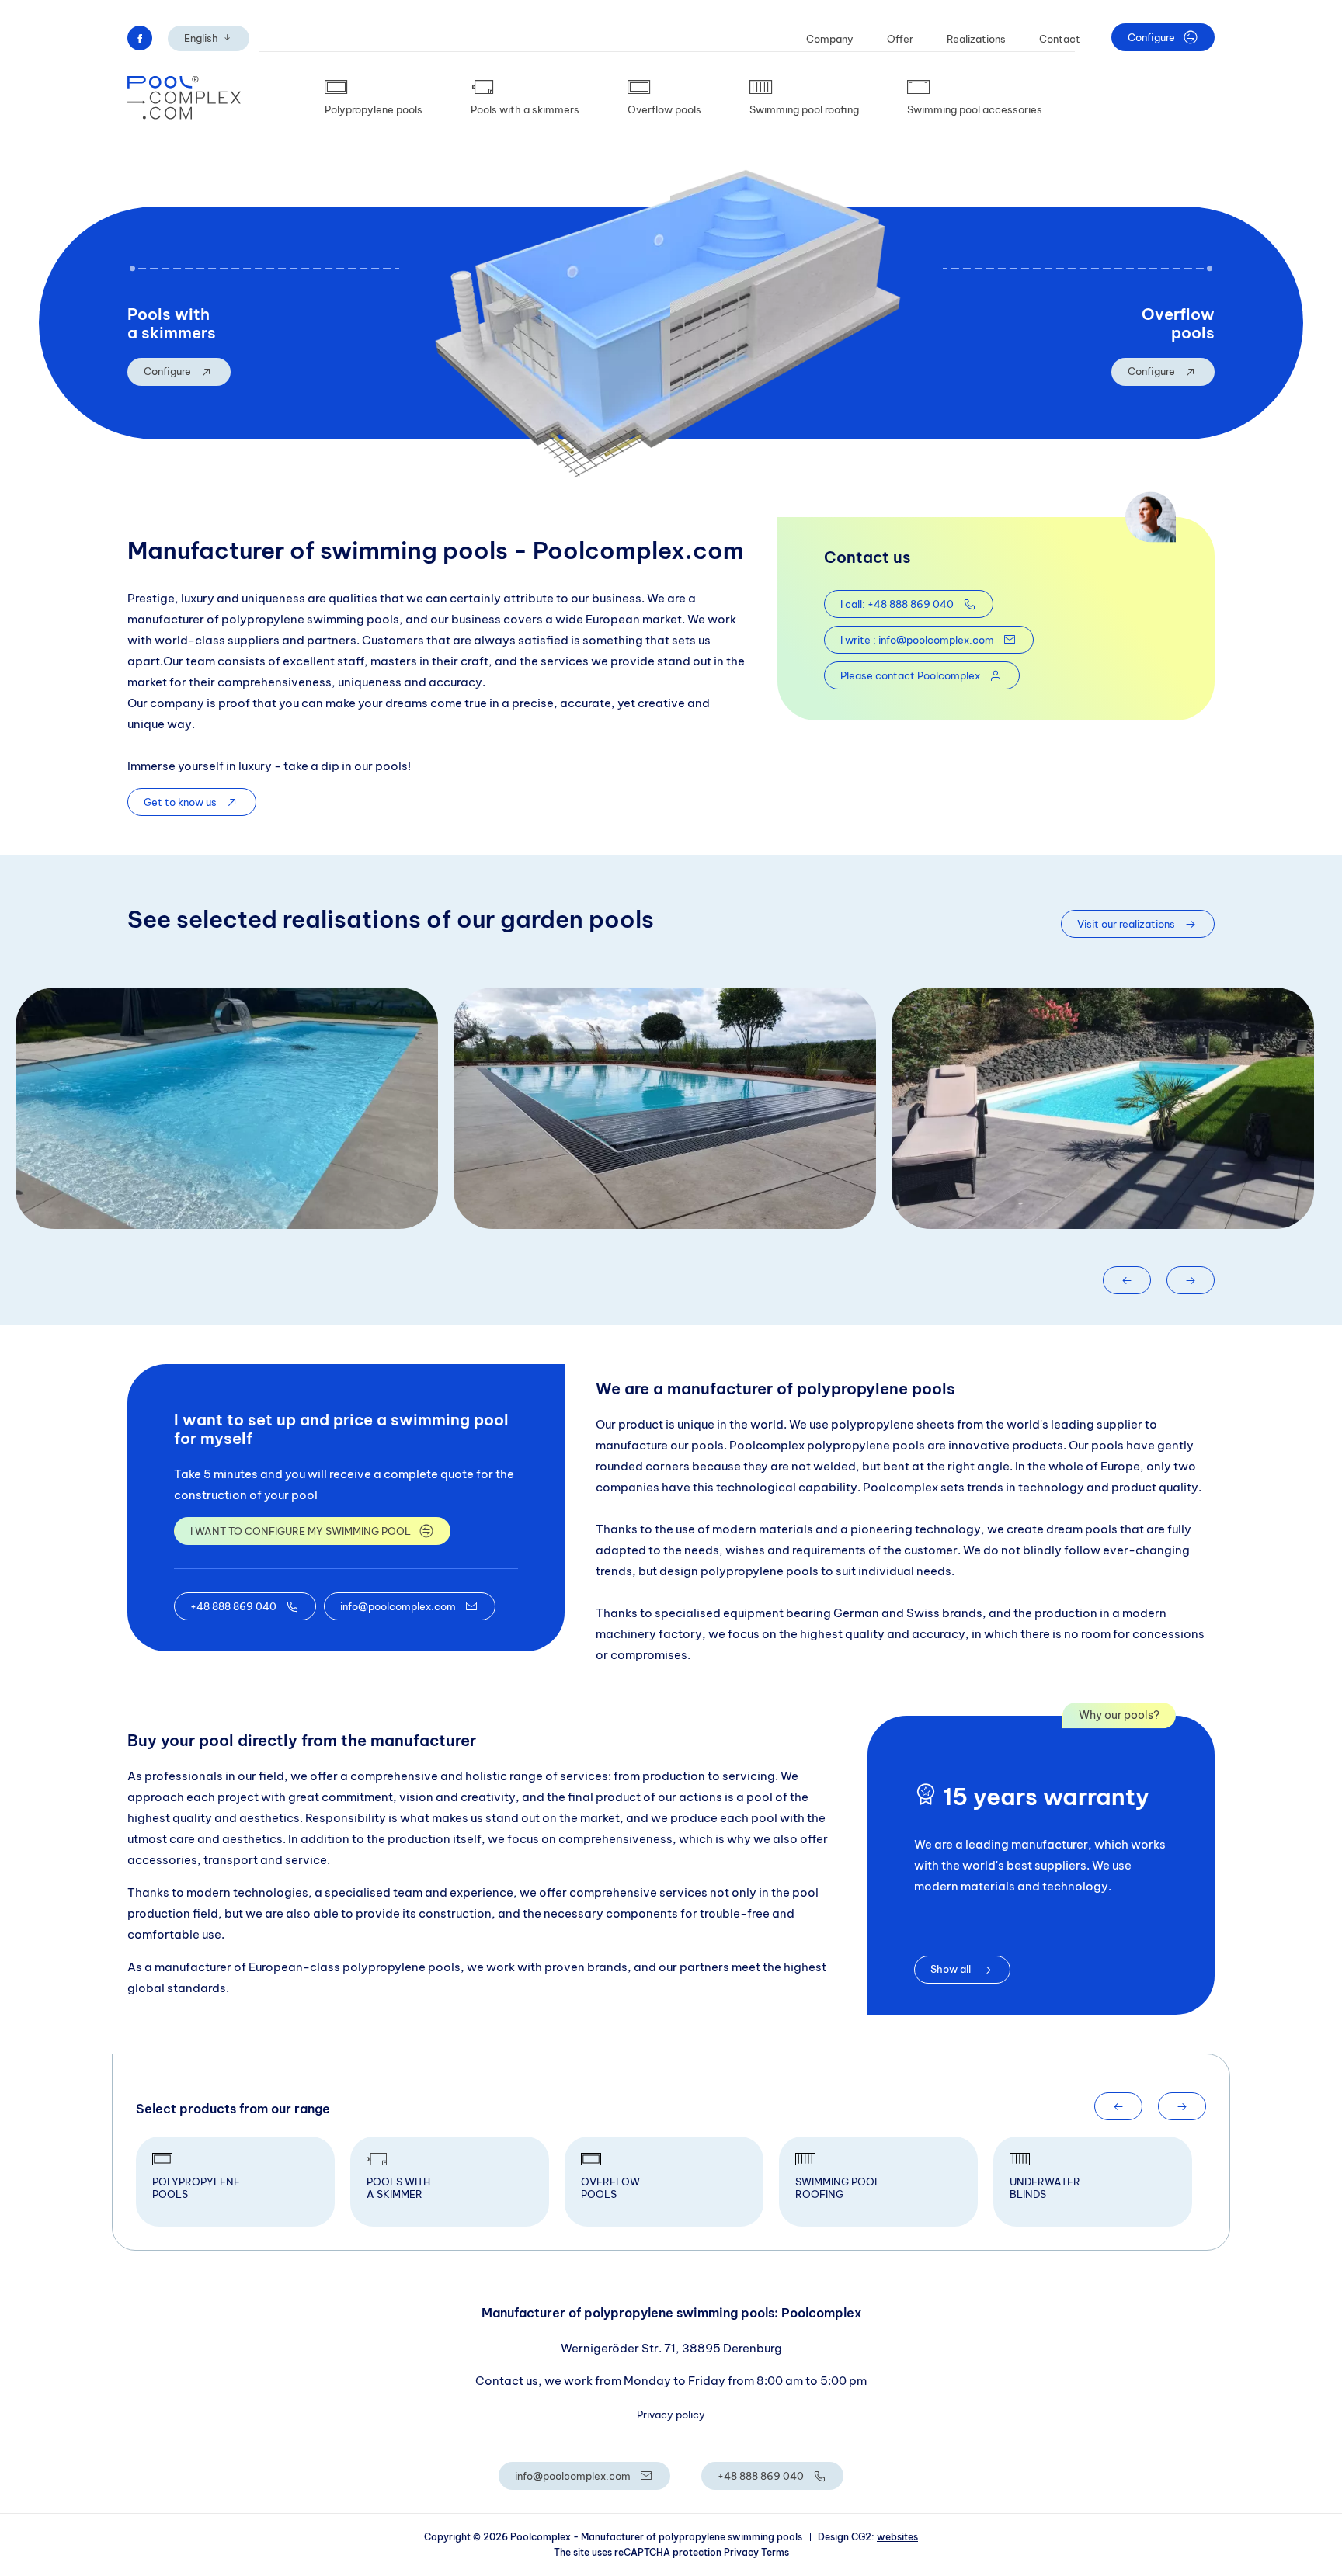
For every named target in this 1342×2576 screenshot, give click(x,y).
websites (897, 2537)
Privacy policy (671, 2415)
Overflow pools (664, 109)
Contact (1060, 39)
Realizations (976, 39)
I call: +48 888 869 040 (897, 604)
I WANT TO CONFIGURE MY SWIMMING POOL (301, 1531)
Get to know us (180, 802)
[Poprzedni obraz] (1127, 1280)
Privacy (741, 2552)
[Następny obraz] (1191, 1280)
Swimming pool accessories (975, 109)
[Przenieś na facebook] (140, 38)
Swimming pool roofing (804, 109)
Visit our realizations (1126, 924)
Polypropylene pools (374, 109)
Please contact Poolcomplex (910, 675)
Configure (1151, 37)
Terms (775, 2552)
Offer (900, 39)
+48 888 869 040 (233, 1606)
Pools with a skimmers (525, 109)
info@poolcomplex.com (398, 1606)
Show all (951, 1969)
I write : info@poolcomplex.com (917, 640)
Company (830, 39)
